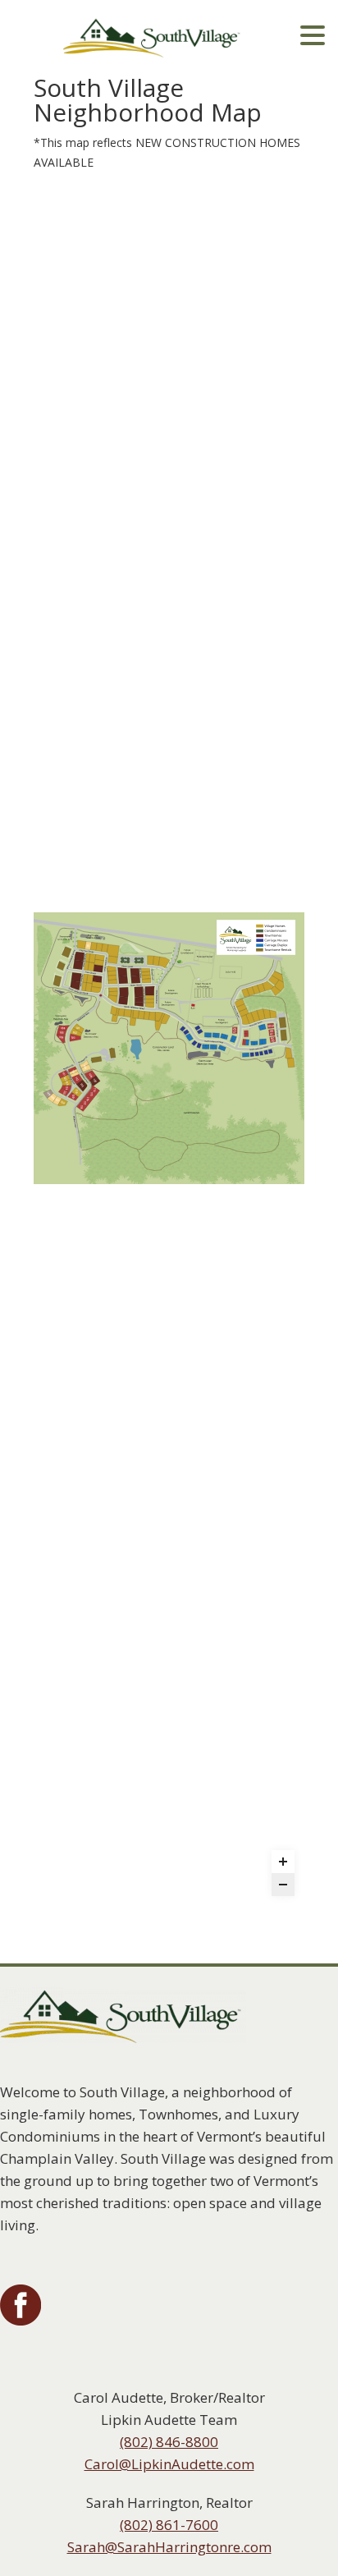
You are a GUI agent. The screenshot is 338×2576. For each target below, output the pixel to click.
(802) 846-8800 (169, 2442)
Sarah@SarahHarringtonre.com (169, 2547)
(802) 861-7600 (169, 2525)
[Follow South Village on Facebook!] (21, 2321)
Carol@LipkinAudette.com (169, 2464)
